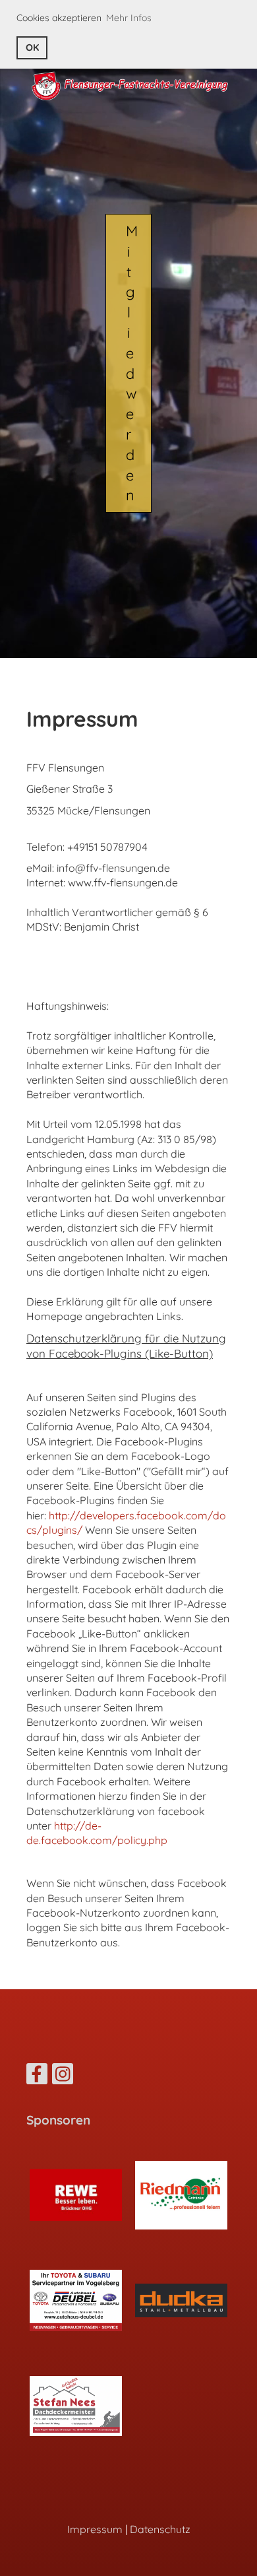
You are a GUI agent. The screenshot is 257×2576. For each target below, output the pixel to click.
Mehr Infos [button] (129, 18)
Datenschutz (160, 2529)
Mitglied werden (132, 363)
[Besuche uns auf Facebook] (37, 2076)
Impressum (95, 2529)
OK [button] (32, 48)
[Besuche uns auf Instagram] (63, 2076)
